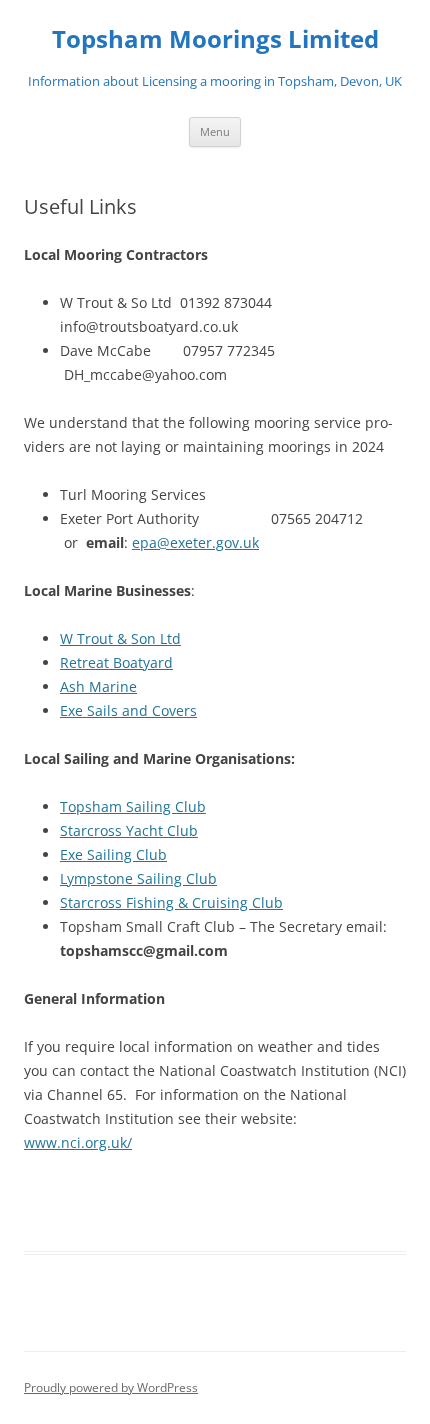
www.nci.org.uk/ (78, 1142)
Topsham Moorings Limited (215, 39)
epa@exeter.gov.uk (195, 542)
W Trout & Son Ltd (120, 638)
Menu (215, 131)
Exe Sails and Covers (128, 710)
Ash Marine (98, 686)
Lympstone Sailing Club (138, 878)
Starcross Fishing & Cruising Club (171, 902)
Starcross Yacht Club (129, 830)
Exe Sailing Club (113, 854)
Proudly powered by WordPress (111, 1387)
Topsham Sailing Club (133, 806)
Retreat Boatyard (116, 662)
